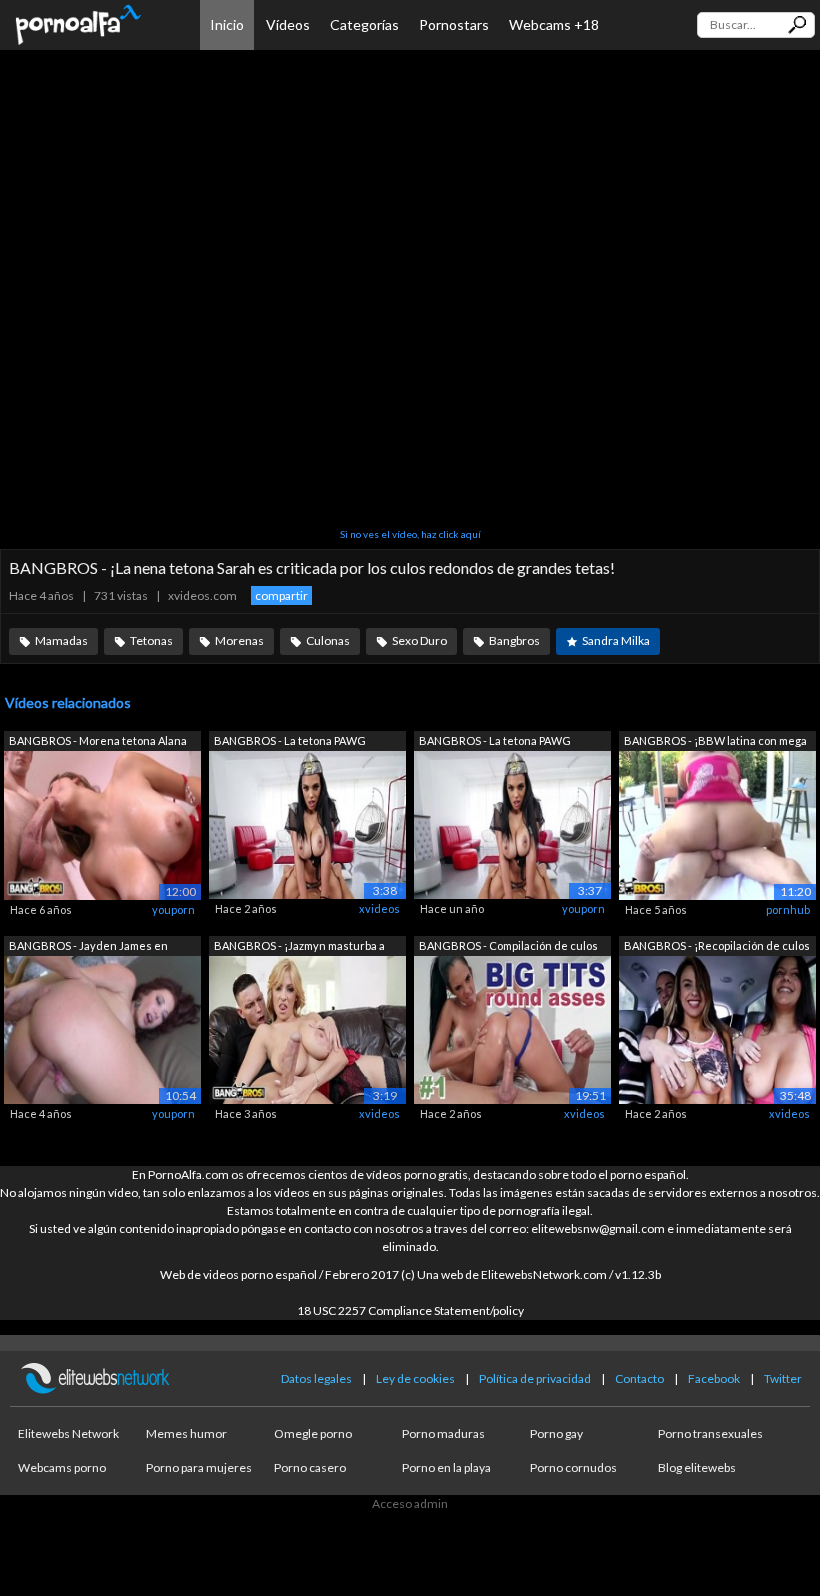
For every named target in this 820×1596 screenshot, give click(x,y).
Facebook (714, 1378)
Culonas (328, 640)
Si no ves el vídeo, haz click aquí (410, 534)
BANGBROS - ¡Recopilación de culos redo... (717, 947)
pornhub (788, 909)
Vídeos (288, 24)
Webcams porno (62, 1467)
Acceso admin (410, 1503)
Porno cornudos (573, 1467)
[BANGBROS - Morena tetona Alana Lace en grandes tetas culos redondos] (102, 824)
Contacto (639, 1378)
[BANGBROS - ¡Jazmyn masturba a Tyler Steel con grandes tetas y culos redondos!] (307, 1028)
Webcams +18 (554, 24)
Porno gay (556, 1433)
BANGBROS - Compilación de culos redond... (508, 947)
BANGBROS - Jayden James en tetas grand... (88, 947)
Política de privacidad (535, 1378)
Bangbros (514, 640)
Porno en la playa (446, 1467)
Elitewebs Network (68, 1433)
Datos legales (316, 1378)
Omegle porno (313, 1433)
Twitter (783, 1378)
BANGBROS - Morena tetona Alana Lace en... (98, 742)
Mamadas (61, 640)
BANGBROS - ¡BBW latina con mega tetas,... (715, 742)
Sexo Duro (419, 640)
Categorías (364, 24)
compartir (281, 595)
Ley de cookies (415, 1378)
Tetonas (151, 640)
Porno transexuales (710, 1433)
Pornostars (454, 24)
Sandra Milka (616, 640)
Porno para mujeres (199, 1467)
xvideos (379, 908)
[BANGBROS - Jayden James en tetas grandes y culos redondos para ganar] (102, 1028)
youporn (173, 909)
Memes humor (186, 1433)
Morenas (239, 640)
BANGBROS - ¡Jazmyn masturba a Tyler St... (299, 947)
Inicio (227, 24)
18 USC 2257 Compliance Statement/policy (410, 1310)
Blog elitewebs (697, 1467)
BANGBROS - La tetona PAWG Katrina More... (290, 742)
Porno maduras (443, 1433)
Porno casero (310, 1467)
